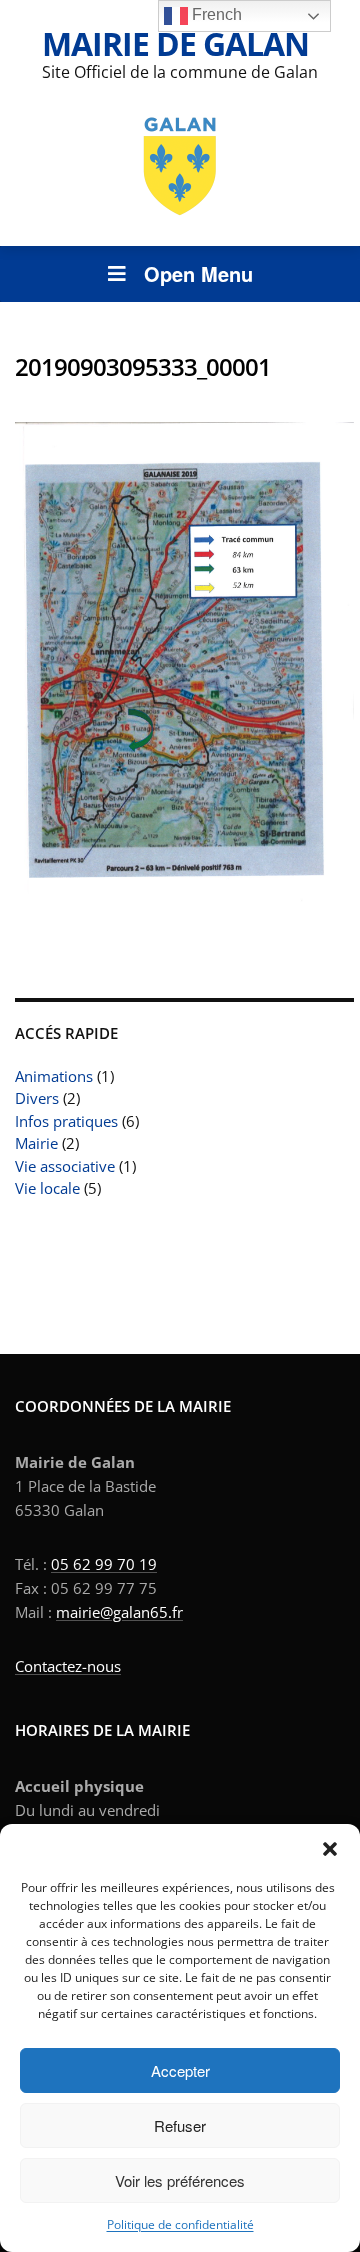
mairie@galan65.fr (119, 1612)
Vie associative (65, 1166)
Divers (37, 1098)
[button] (330, 1849)
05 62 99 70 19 (104, 1564)
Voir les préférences (180, 2180)
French (215, 14)
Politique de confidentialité (180, 2224)
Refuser (180, 2125)
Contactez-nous (68, 1666)
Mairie (36, 1143)
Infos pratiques (66, 1121)
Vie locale (47, 1188)
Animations (54, 1076)
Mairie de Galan (175, 43)
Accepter (180, 2070)
